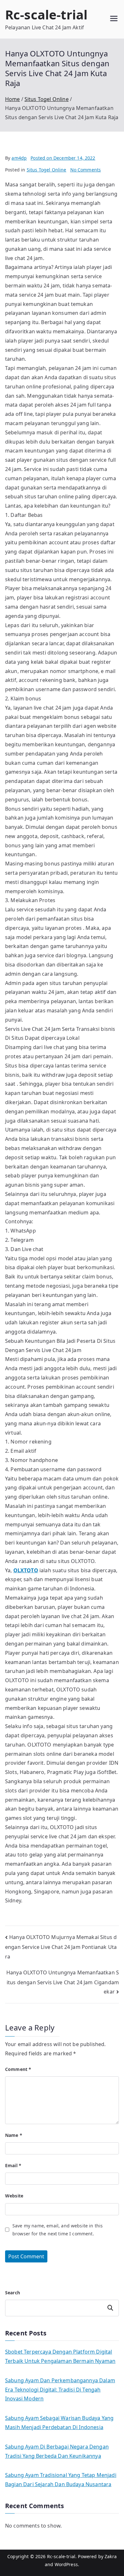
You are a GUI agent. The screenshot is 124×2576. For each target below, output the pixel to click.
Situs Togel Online (47, 170)
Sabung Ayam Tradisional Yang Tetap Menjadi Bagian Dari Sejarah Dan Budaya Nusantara (61, 2480)
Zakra (111, 2556)
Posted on (63, 158)
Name (14, 2135)
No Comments (86, 170)
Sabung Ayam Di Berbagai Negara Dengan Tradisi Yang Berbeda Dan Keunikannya (57, 2451)
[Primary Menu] (114, 19)
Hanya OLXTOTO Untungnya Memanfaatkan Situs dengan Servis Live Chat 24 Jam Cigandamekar (63, 1982)
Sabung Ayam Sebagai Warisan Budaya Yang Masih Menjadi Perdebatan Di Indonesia (59, 2423)
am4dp (19, 158)
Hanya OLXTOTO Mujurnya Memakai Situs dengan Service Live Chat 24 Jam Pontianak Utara (61, 1947)
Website (14, 2196)
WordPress (66, 2564)
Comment (18, 2069)
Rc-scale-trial (46, 14)
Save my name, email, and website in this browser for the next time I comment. (58, 2230)
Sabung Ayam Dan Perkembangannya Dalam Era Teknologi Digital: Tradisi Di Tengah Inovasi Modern (60, 2390)
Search (13, 2293)
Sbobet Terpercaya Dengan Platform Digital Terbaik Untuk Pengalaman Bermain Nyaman (60, 2356)
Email (13, 2165)
